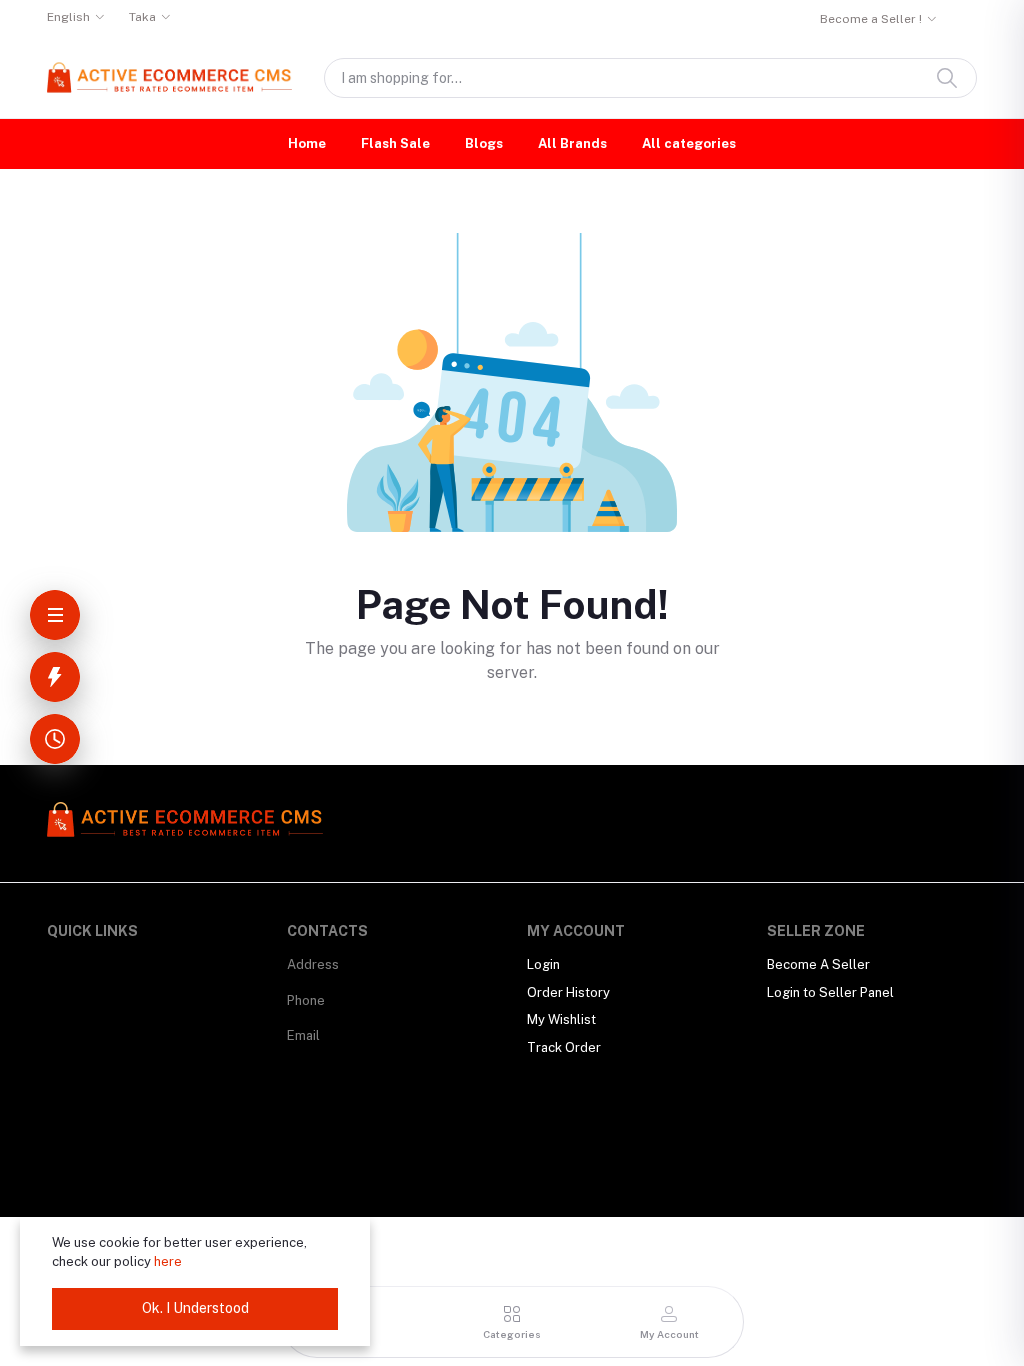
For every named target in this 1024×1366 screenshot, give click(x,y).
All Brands (572, 143)
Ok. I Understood (195, 1308)
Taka (142, 17)
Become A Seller (818, 964)
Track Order (564, 1047)
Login (543, 964)
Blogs (484, 143)
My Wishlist (561, 1019)
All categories (689, 143)
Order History (568, 992)
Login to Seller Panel (830, 992)
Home (307, 143)
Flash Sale (395, 143)
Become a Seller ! (871, 19)
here (168, 1261)
